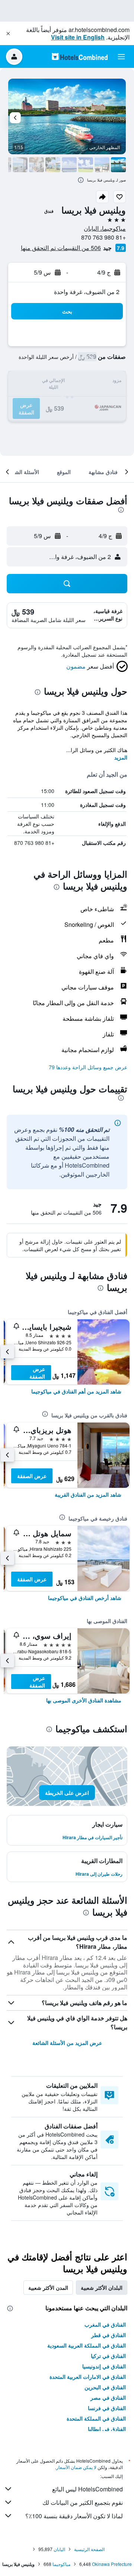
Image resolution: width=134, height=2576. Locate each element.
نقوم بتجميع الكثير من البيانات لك (83, 2502)
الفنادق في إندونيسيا (104, 2366)
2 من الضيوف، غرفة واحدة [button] (87, 292)
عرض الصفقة (37, 1373)
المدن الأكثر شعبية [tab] (48, 2288)
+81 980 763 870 (103, 237)
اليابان (59, 2549)
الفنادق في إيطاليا (107, 2429)
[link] (76, 1391)
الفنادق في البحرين (105, 2387)
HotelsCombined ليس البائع (87, 2489)
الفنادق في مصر (108, 2397)
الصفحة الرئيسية (89, 2549)
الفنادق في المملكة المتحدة (96, 2418)
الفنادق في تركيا (108, 2356)
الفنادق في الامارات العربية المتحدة (88, 2377)
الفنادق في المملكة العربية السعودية (87, 2345)
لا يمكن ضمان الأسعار (76, 2467)
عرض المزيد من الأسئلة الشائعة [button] (67, 2043)
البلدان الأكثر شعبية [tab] (102, 2288)
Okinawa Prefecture (112, 2564)
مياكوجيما (61, 2564)
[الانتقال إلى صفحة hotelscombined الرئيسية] (80, 56)
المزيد (121, 757)
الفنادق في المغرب (105, 2324)
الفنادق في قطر (109, 2335)
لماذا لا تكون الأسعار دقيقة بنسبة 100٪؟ (74, 2516)
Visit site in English (78, 37)
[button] (8, 34)
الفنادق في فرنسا (107, 2408)
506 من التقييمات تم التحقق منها (61, 248)
